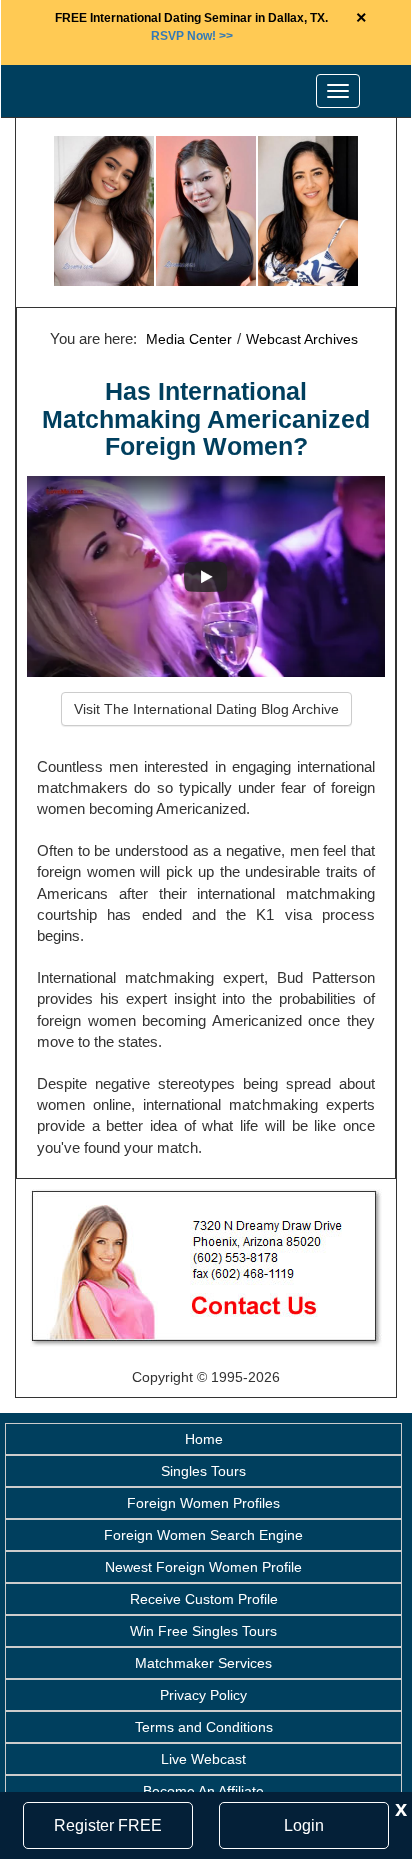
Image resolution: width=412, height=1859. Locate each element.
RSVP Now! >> (192, 36)
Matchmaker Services (203, 1663)
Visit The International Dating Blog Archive (206, 709)
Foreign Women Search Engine (203, 1535)
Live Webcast (203, 1759)
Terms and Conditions (204, 1727)
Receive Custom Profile (204, 1599)
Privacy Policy (203, 1695)
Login (304, 1825)
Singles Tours (203, 1471)
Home (204, 1439)
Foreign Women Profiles (203, 1503)
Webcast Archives (302, 339)
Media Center (189, 339)
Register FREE (108, 1825)
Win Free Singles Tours (203, 1631)
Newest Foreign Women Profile (203, 1567)
